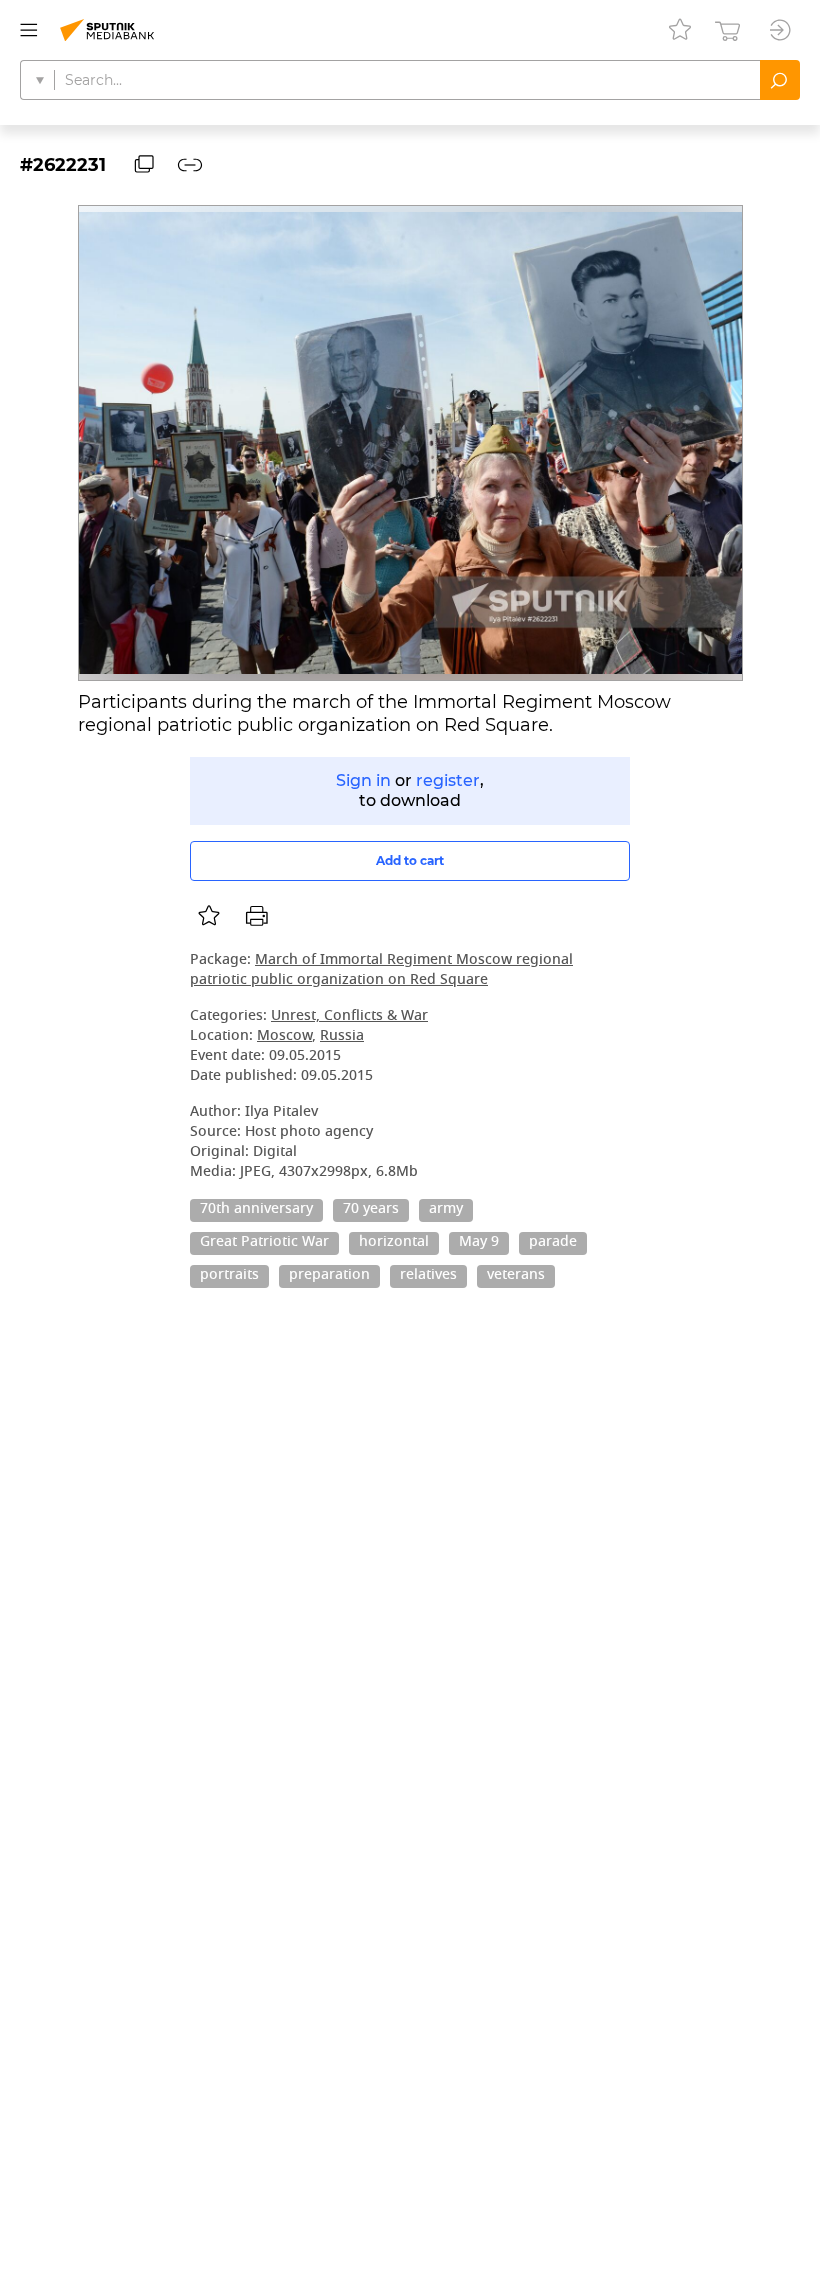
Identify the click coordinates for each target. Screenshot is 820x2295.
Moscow (284, 1036)
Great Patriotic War (264, 1243)
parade (553, 1243)
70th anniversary (256, 1210)
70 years (371, 1210)
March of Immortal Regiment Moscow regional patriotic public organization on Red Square (381, 970)
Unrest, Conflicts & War (349, 1016)
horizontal (394, 1243)
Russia (342, 1036)
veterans (516, 1276)
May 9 (479, 1243)
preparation (329, 1276)
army (446, 1210)
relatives (428, 1276)
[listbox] (209, 916)
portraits (229, 1276)
